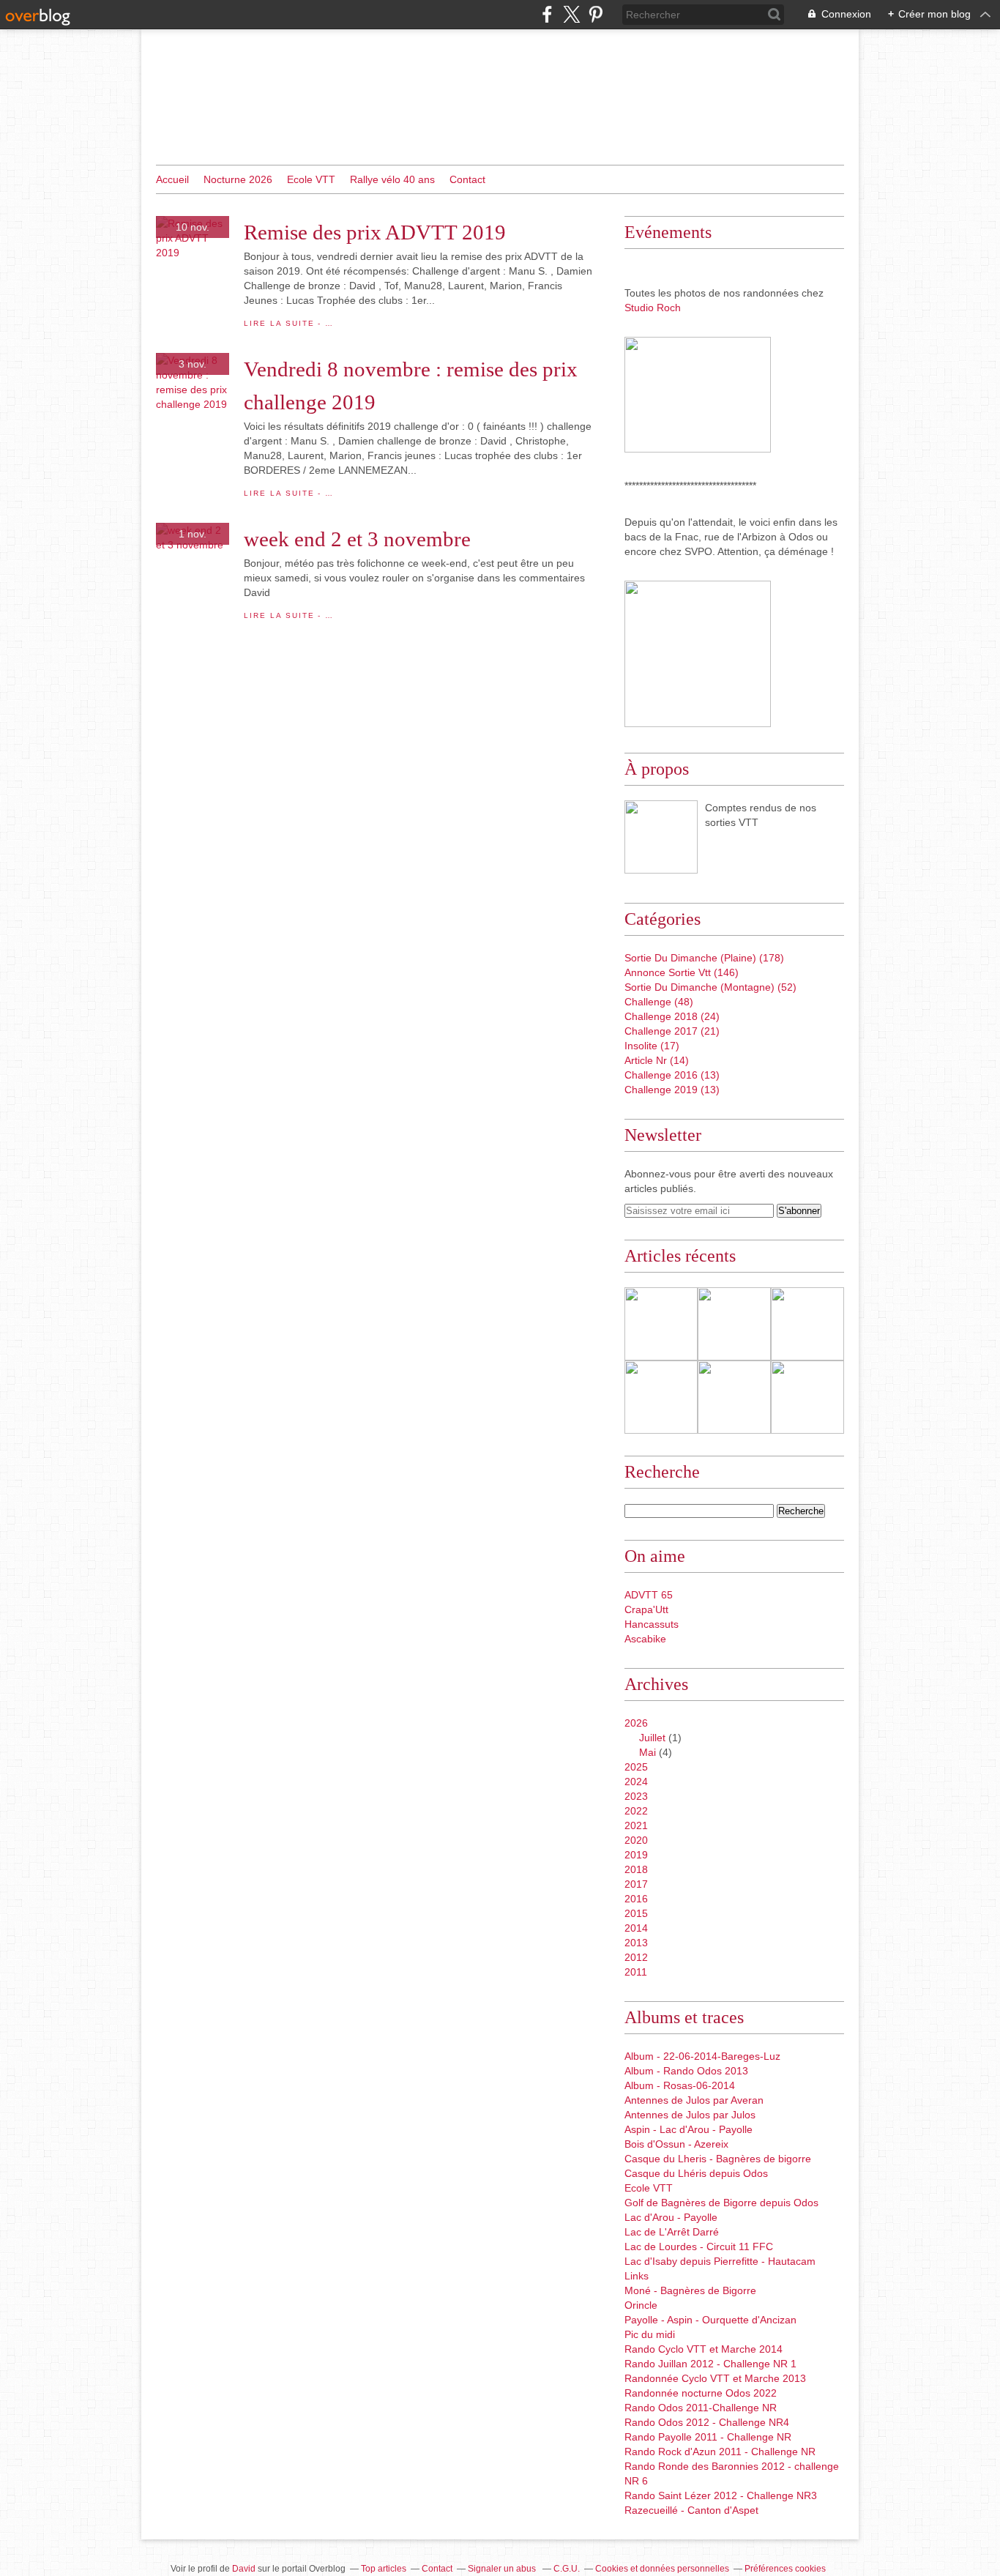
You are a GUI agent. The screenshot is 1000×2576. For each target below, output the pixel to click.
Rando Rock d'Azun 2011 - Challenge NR (720, 2452)
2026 (636, 1723)
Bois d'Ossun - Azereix (676, 2144)
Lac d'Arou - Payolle (671, 2217)
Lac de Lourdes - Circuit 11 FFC (699, 2246)
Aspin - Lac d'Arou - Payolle (689, 2129)
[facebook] (547, 14)
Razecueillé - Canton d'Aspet (691, 2510)
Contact (467, 179)
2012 (636, 1957)
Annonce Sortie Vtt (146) (682, 972)
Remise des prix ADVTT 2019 (375, 232)
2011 (636, 1972)
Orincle (641, 2305)
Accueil (172, 179)
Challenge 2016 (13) (672, 1075)
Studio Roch (653, 308)
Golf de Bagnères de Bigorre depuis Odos (721, 2203)
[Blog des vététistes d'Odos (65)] (661, 837)
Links (637, 2276)
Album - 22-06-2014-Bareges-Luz (702, 2056)
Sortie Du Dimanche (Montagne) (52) (710, 987)
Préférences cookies (785, 2569)
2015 (636, 1913)
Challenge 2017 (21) (672, 1031)
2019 (636, 1855)
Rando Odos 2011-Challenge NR (701, 2408)
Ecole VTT (311, 179)
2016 (636, 1899)
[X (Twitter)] (571, 14)
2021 (636, 1825)
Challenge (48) (659, 1002)
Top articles (384, 2569)
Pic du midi (650, 2334)
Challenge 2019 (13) (672, 1090)
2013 (636, 1943)
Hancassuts (652, 1624)
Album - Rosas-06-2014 (680, 2085)
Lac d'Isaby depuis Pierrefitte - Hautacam (720, 2261)
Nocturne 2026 (238, 179)
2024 (636, 1782)
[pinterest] (596, 14)
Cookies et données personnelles (662, 2569)
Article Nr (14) (657, 1060)
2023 (636, 1796)
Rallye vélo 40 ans (392, 179)
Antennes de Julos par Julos (690, 2115)
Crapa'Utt (646, 1609)
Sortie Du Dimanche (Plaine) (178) (704, 958)
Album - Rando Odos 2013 (686, 2071)
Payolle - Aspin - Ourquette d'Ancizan (710, 2320)
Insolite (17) (652, 1046)
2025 (636, 1767)
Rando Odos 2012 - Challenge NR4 (707, 2422)
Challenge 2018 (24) (672, 1016)
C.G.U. (567, 2569)
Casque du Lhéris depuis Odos (696, 2173)
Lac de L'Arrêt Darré (672, 2232)
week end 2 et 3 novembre (357, 539)
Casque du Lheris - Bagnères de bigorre (718, 2159)
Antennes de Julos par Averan (694, 2100)
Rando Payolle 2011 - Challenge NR (708, 2437)
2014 (636, 1928)
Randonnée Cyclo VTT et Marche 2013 (715, 2378)
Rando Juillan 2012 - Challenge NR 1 (710, 2364)
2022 (636, 1811)
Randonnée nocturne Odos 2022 (701, 2393)
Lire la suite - (289, 323)
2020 (636, 1840)
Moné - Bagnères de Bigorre (690, 2290)
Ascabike (645, 1639)
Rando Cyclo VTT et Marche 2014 (704, 2349)
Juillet (652, 1738)
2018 (636, 1869)
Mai (648, 1752)
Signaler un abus (503, 2569)
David (244, 2569)
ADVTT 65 (649, 1595)
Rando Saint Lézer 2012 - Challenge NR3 (721, 2495)
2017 (636, 1884)
